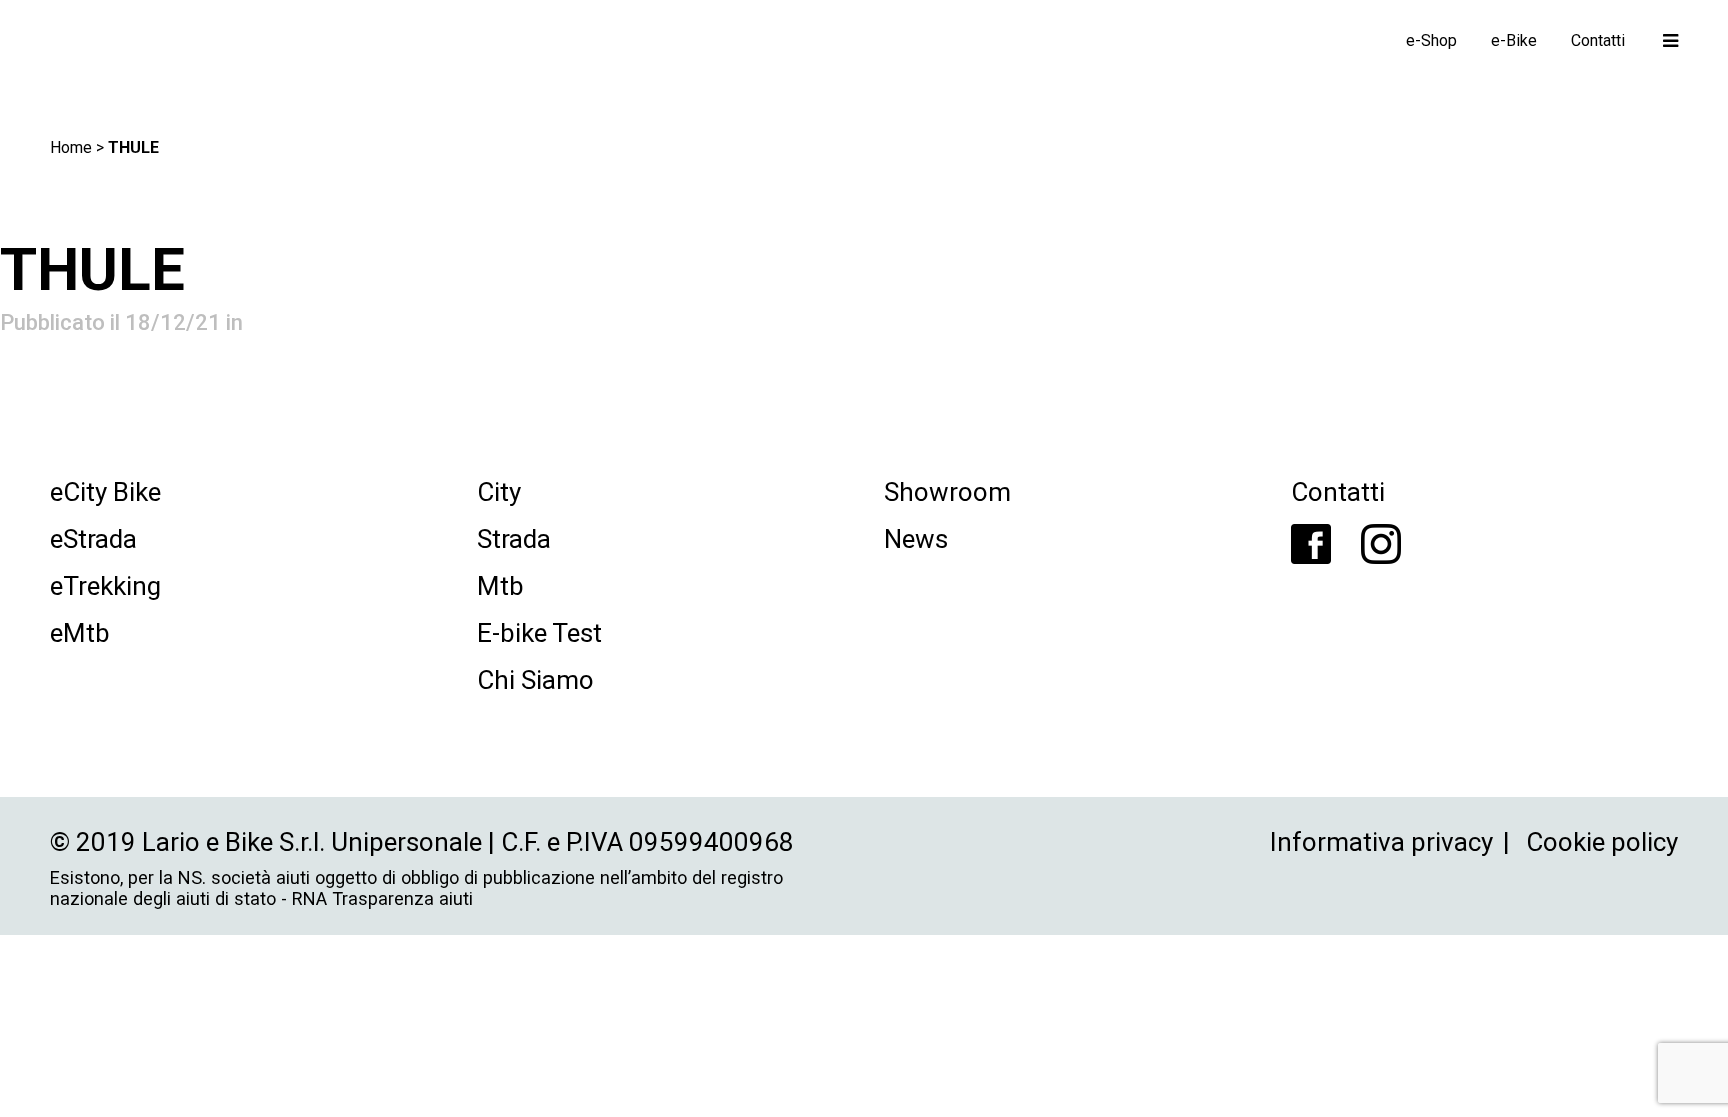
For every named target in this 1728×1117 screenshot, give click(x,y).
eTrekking (105, 586)
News (916, 539)
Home (71, 147)
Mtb (500, 586)
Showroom (947, 492)
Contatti (1338, 492)
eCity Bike (105, 492)
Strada (514, 539)
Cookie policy (1602, 842)
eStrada (93, 539)
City (499, 492)
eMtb (80, 633)
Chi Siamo (535, 680)
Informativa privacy (1381, 842)
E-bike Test (539, 633)
